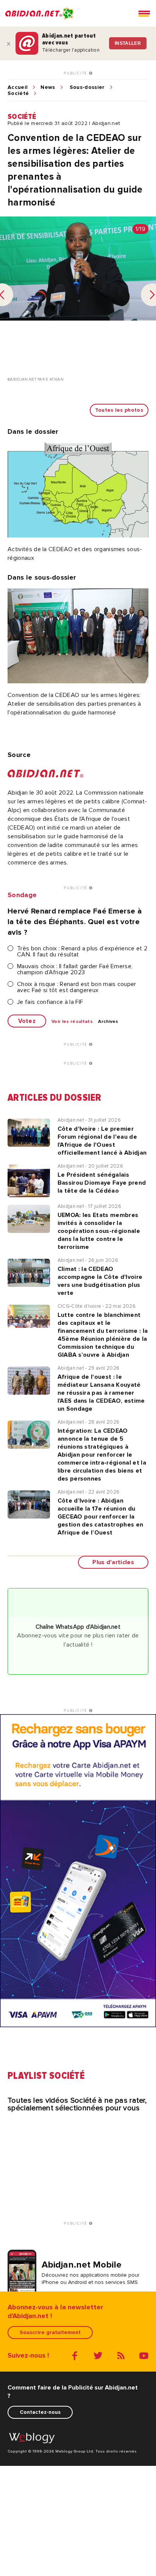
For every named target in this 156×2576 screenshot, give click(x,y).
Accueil (18, 87)
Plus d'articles (113, 1562)
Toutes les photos (119, 410)
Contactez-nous (40, 2412)
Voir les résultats (72, 1022)
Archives (108, 1022)
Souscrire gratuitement (50, 2332)
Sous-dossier (87, 87)
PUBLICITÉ (76, 73)
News (48, 87)
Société (18, 93)
